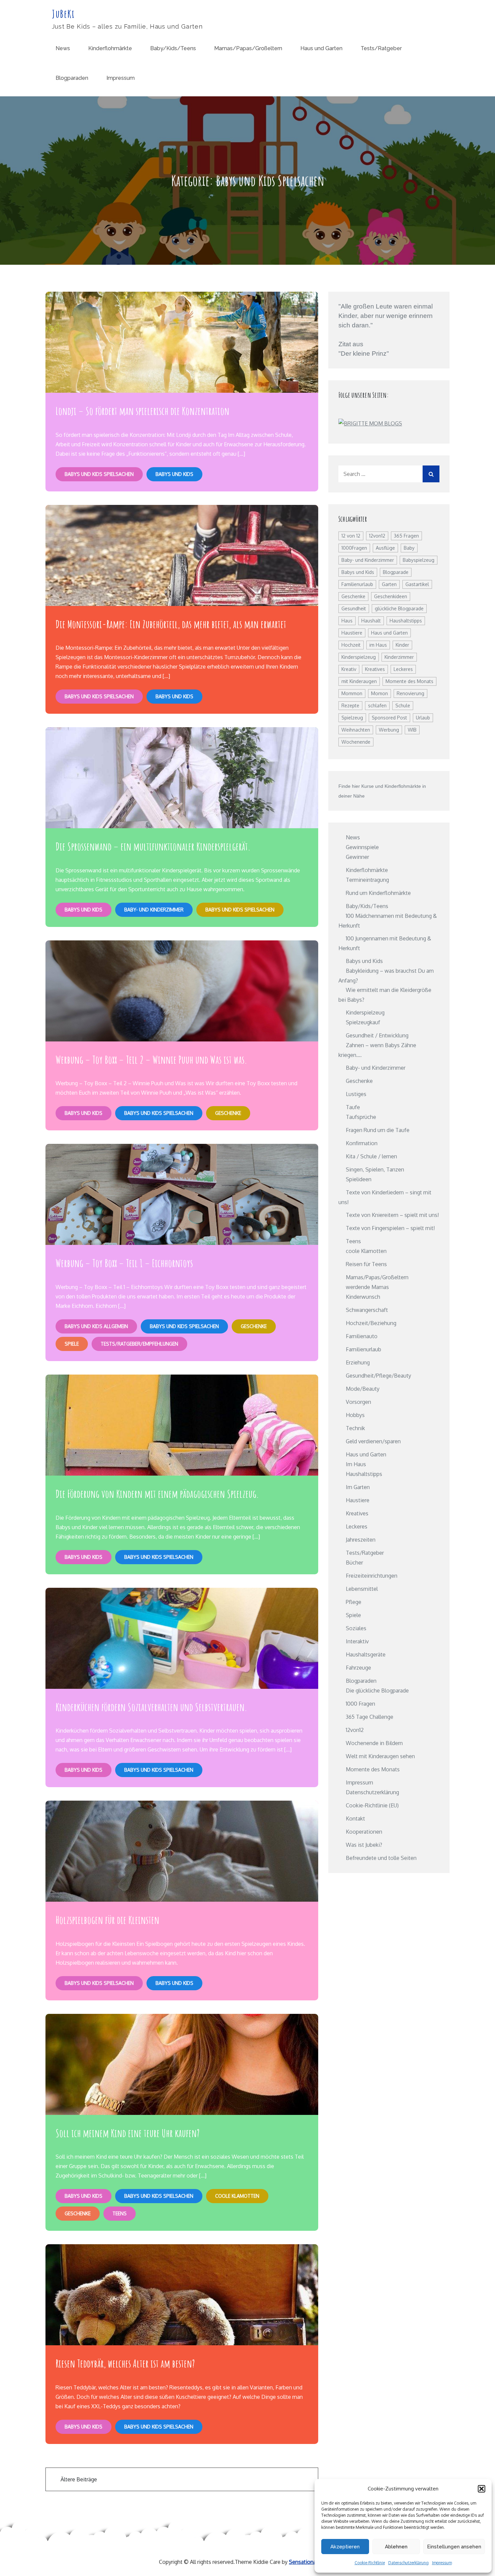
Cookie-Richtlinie (370, 2563)
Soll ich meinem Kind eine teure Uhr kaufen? (128, 2133)
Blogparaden (72, 78)
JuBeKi (63, 14)
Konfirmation (362, 1143)
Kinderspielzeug (359, 657)
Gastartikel (417, 584)
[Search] (431, 474)
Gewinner (357, 857)
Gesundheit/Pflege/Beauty (378, 1376)
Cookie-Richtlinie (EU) (372, 1805)
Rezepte (350, 705)
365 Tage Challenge (370, 1717)
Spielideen (359, 1179)
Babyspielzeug (419, 560)
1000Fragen (354, 548)
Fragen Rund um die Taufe (378, 1130)
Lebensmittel (362, 1589)
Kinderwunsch (363, 1297)
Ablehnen (396, 2547)
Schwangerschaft (367, 1310)
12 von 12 (351, 536)
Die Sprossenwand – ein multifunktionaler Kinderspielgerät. (153, 846)
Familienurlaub (357, 584)
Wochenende (356, 742)
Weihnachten (356, 730)
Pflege (354, 1602)
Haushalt (371, 621)
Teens (120, 2213)
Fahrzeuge (358, 1668)
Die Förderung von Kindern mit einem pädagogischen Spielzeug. (157, 1494)
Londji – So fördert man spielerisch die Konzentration (142, 411)
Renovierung (410, 693)
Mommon (352, 693)
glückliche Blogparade (399, 608)
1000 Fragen (360, 1704)
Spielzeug (352, 718)
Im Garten (358, 1487)
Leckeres (403, 669)
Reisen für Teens (366, 1264)
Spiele (72, 1344)
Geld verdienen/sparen (373, 1441)
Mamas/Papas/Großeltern (248, 48)
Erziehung (358, 1362)
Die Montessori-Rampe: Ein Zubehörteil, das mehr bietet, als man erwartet (171, 624)
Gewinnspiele (362, 847)
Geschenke (228, 1113)
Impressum (442, 2563)
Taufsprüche (361, 1117)
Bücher (354, 1563)
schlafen (377, 705)
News (63, 48)
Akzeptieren (345, 2547)
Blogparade (396, 572)
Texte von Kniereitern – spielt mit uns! (392, 1215)
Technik (355, 1428)
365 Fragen (406, 536)
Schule (403, 705)
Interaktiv (357, 1641)
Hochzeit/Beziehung (371, 1323)
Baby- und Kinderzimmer (154, 910)
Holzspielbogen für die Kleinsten (107, 1920)
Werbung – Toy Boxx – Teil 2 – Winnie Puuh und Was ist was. (151, 1059)
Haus (347, 621)
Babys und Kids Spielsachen (99, 474)
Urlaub (423, 718)
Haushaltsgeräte (366, 1654)
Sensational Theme (312, 2562)
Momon (379, 693)
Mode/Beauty (363, 1389)
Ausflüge (385, 548)
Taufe (353, 1107)
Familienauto (362, 1336)
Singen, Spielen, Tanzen (375, 1169)
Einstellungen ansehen (454, 2547)
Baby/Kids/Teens (173, 48)
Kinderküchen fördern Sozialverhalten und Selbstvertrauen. (151, 1707)
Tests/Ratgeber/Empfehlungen (139, 1344)
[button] (482, 2489)
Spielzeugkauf (363, 1022)
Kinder (402, 645)
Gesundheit (354, 608)
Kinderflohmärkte (110, 48)
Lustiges (356, 1094)
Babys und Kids (174, 474)
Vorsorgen (358, 1402)
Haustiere (352, 633)
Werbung (389, 730)
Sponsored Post (389, 718)
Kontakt (355, 1818)
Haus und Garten (321, 48)
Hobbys (355, 1415)
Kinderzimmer (399, 657)
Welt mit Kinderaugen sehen (380, 1756)
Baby (409, 548)
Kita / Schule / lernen (371, 1156)
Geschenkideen (391, 596)
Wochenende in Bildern (374, 1743)
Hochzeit (351, 645)
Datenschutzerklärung (408, 2563)
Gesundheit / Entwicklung (377, 1035)
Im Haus (356, 1464)
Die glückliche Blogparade (377, 1690)
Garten (389, 584)
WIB (412, 730)
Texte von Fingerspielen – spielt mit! (390, 1228)
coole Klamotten (237, 2196)
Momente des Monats (409, 681)
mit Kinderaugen (359, 681)
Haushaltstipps (406, 621)
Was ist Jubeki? (364, 1845)
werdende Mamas (367, 1287)
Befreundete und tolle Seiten (381, 1858)
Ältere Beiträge (79, 2479)
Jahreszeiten (361, 1540)
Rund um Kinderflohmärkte (378, 893)
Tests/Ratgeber (381, 48)
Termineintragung (367, 880)
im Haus (378, 645)
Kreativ (349, 669)
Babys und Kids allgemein (96, 1326)
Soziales (356, 1628)
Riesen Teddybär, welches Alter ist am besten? (125, 2363)
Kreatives (375, 669)
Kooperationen (364, 1832)
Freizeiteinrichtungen (372, 1576)
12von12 (377, 536)
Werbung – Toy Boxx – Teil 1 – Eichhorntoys (124, 1263)
